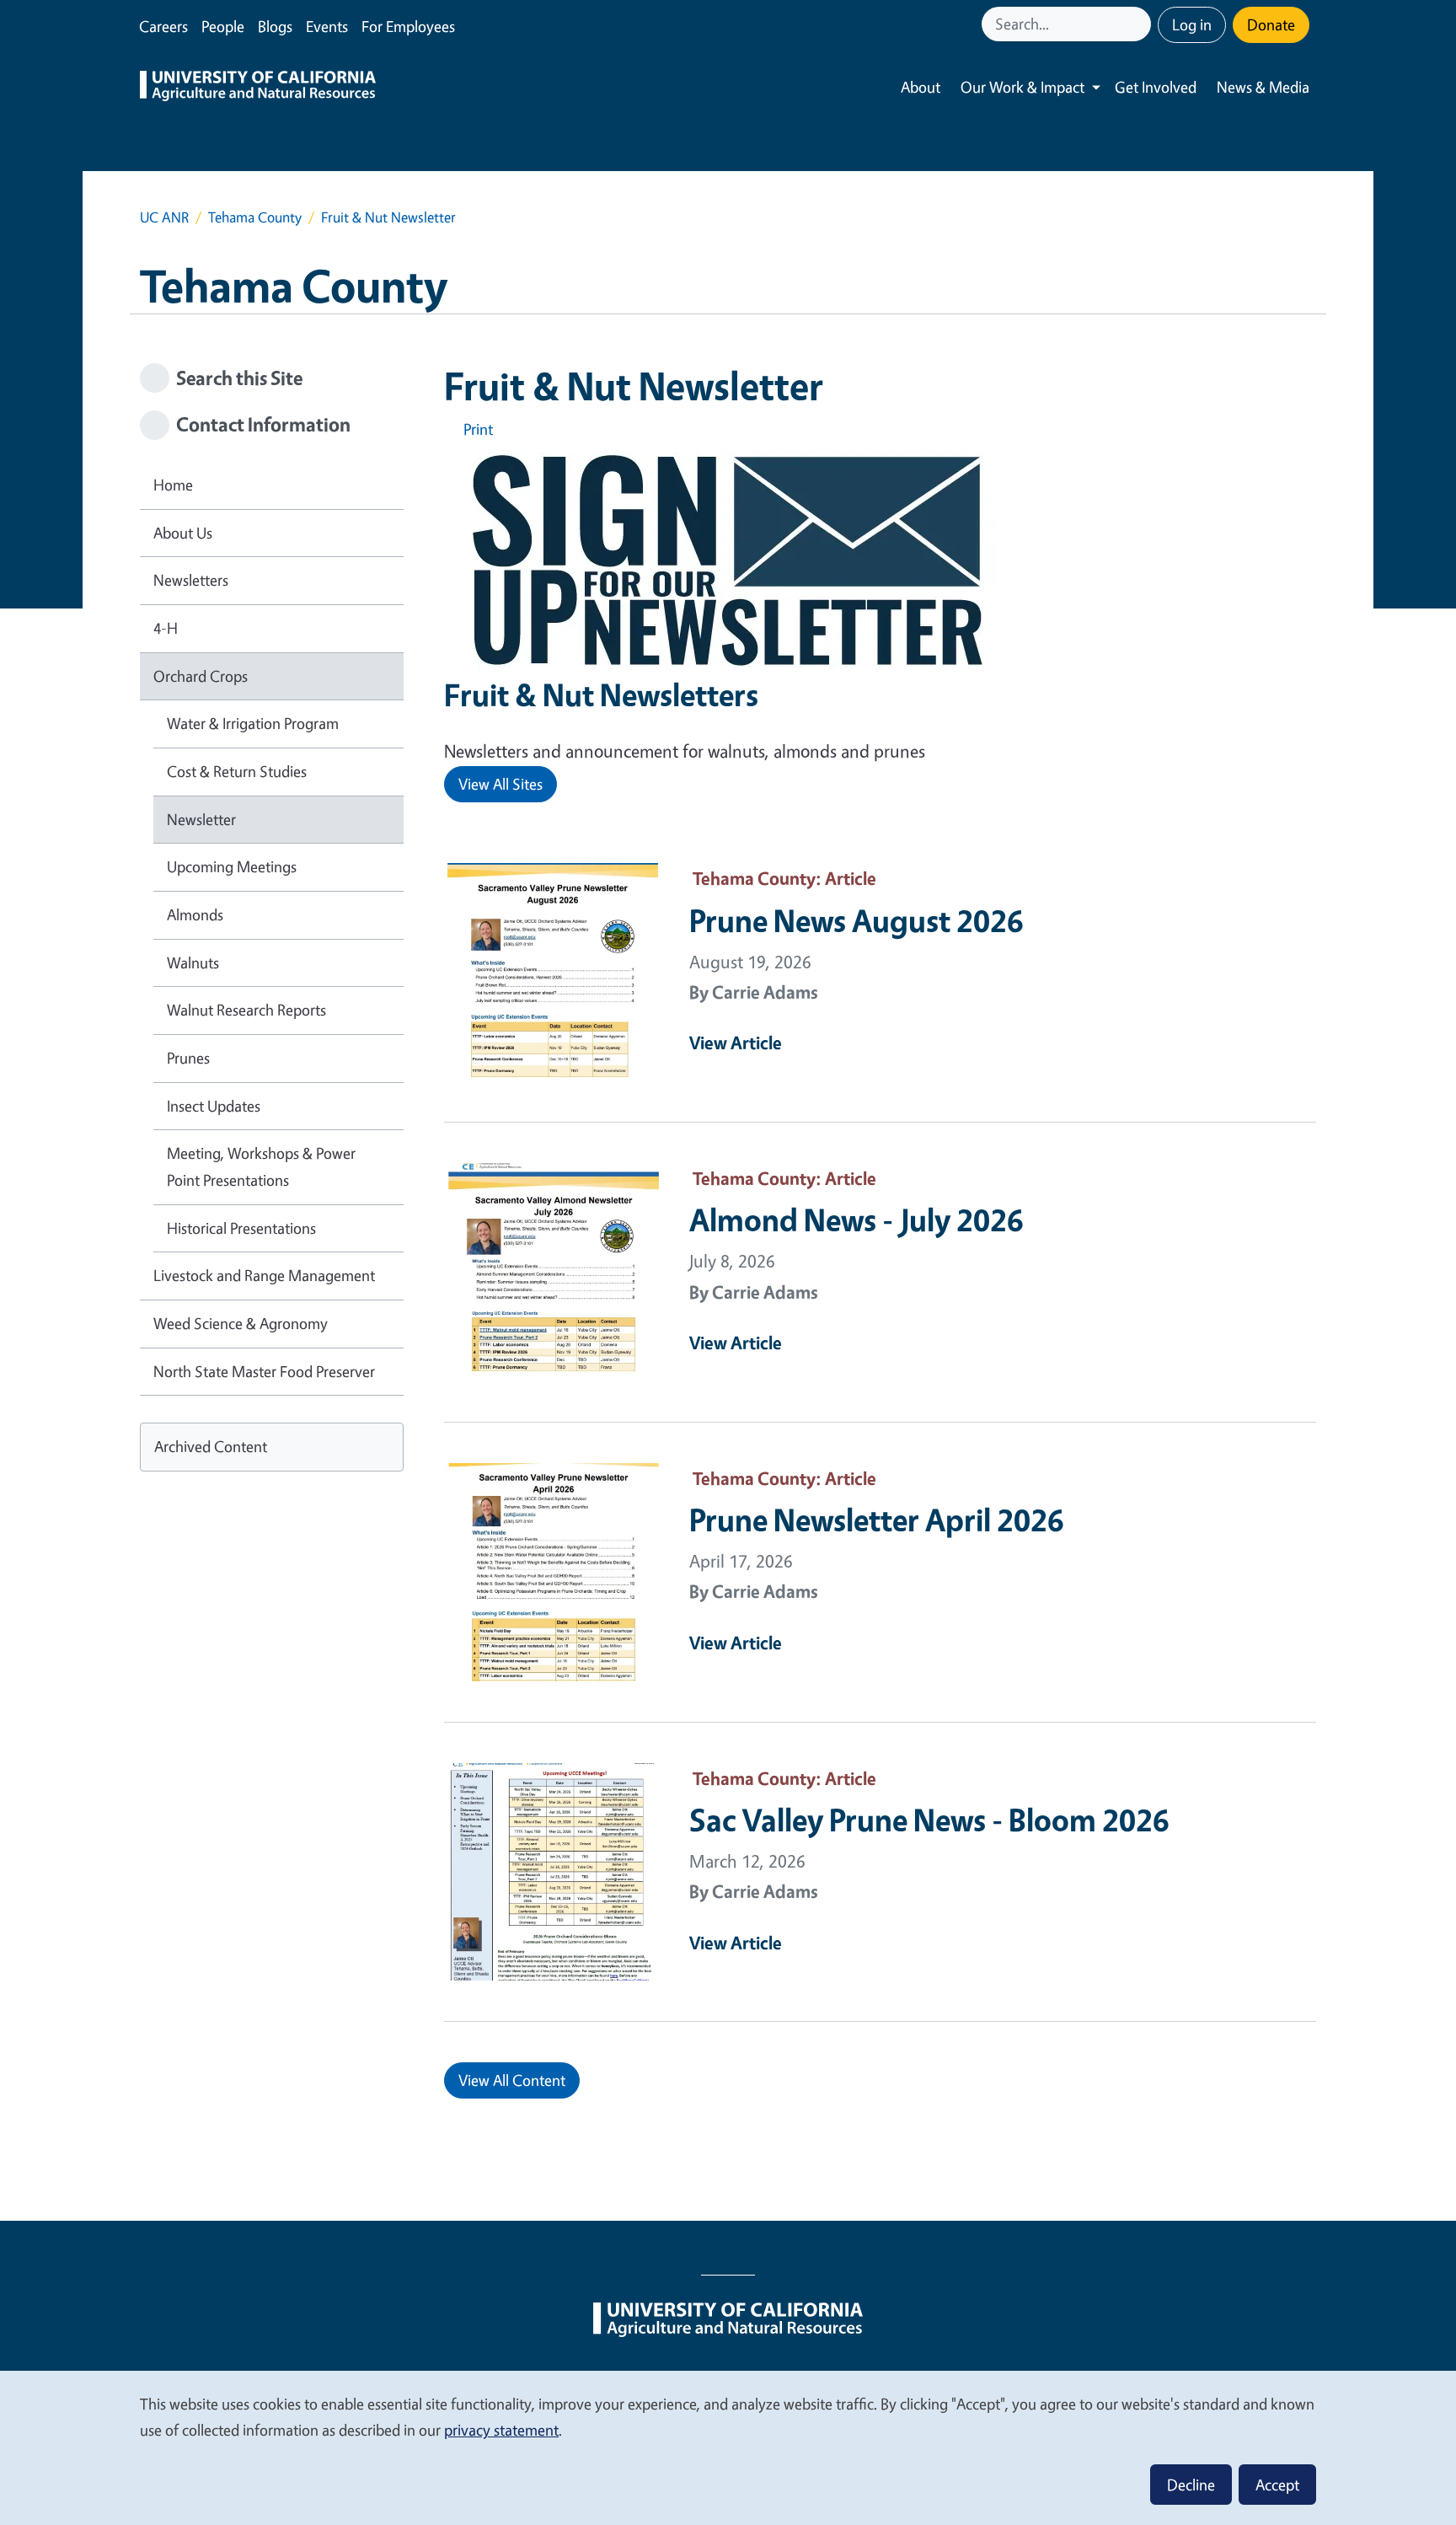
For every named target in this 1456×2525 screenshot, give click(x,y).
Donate (1271, 24)
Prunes (188, 1058)
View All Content (512, 2080)
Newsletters (191, 580)
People (223, 26)
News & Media (1263, 87)
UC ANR (164, 217)
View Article (736, 1043)
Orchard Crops (201, 676)
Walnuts (193, 962)
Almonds (195, 914)
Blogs (275, 26)
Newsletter (201, 819)
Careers (163, 26)
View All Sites (500, 784)
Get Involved (1156, 87)
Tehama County (255, 217)
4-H (166, 628)
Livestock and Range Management (264, 1275)
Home (173, 485)
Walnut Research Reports (246, 1010)
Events (327, 26)
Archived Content (211, 1446)
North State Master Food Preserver (264, 1371)
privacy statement (501, 2430)
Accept (1277, 2485)
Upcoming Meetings (232, 866)
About (921, 87)
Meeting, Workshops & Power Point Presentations (261, 1166)
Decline (1191, 2485)
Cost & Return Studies (237, 771)
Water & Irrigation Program (253, 723)
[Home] (258, 88)
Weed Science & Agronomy (241, 1323)
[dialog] (728, 2447)
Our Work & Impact (1022, 87)
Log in (1192, 24)
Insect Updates (214, 1106)
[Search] (1140, 24)
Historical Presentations (241, 1228)
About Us (183, 533)
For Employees (408, 26)
